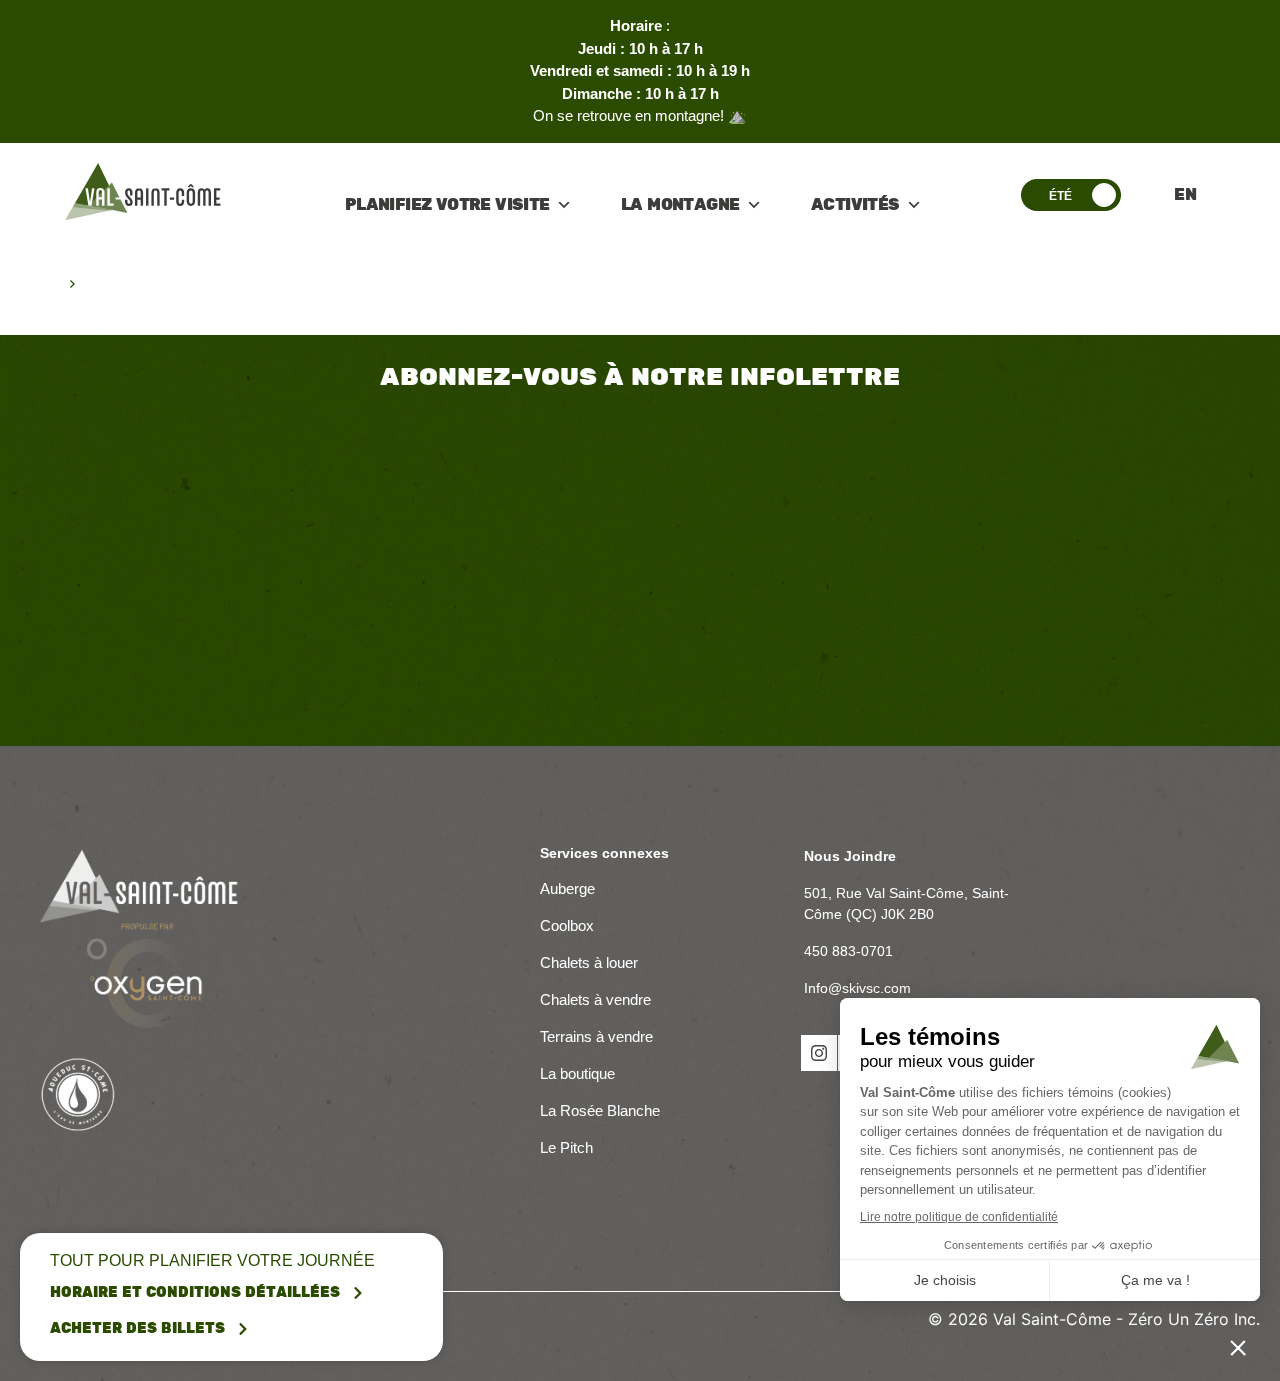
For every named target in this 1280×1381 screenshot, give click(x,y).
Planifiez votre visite (447, 205)
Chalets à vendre (595, 999)
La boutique (577, 1073)
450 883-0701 (848, 951)
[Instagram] (819, 1053)
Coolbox (567, 925)
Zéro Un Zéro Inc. (1194, 1319)
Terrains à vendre (596, 1036)
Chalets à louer (589, 962)
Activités (855, 205)
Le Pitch (566, 1147)
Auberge (567, 888)
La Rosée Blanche (602, 1110)
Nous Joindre (850, 856)
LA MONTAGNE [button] (680, 205)
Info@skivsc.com (857, 988)
